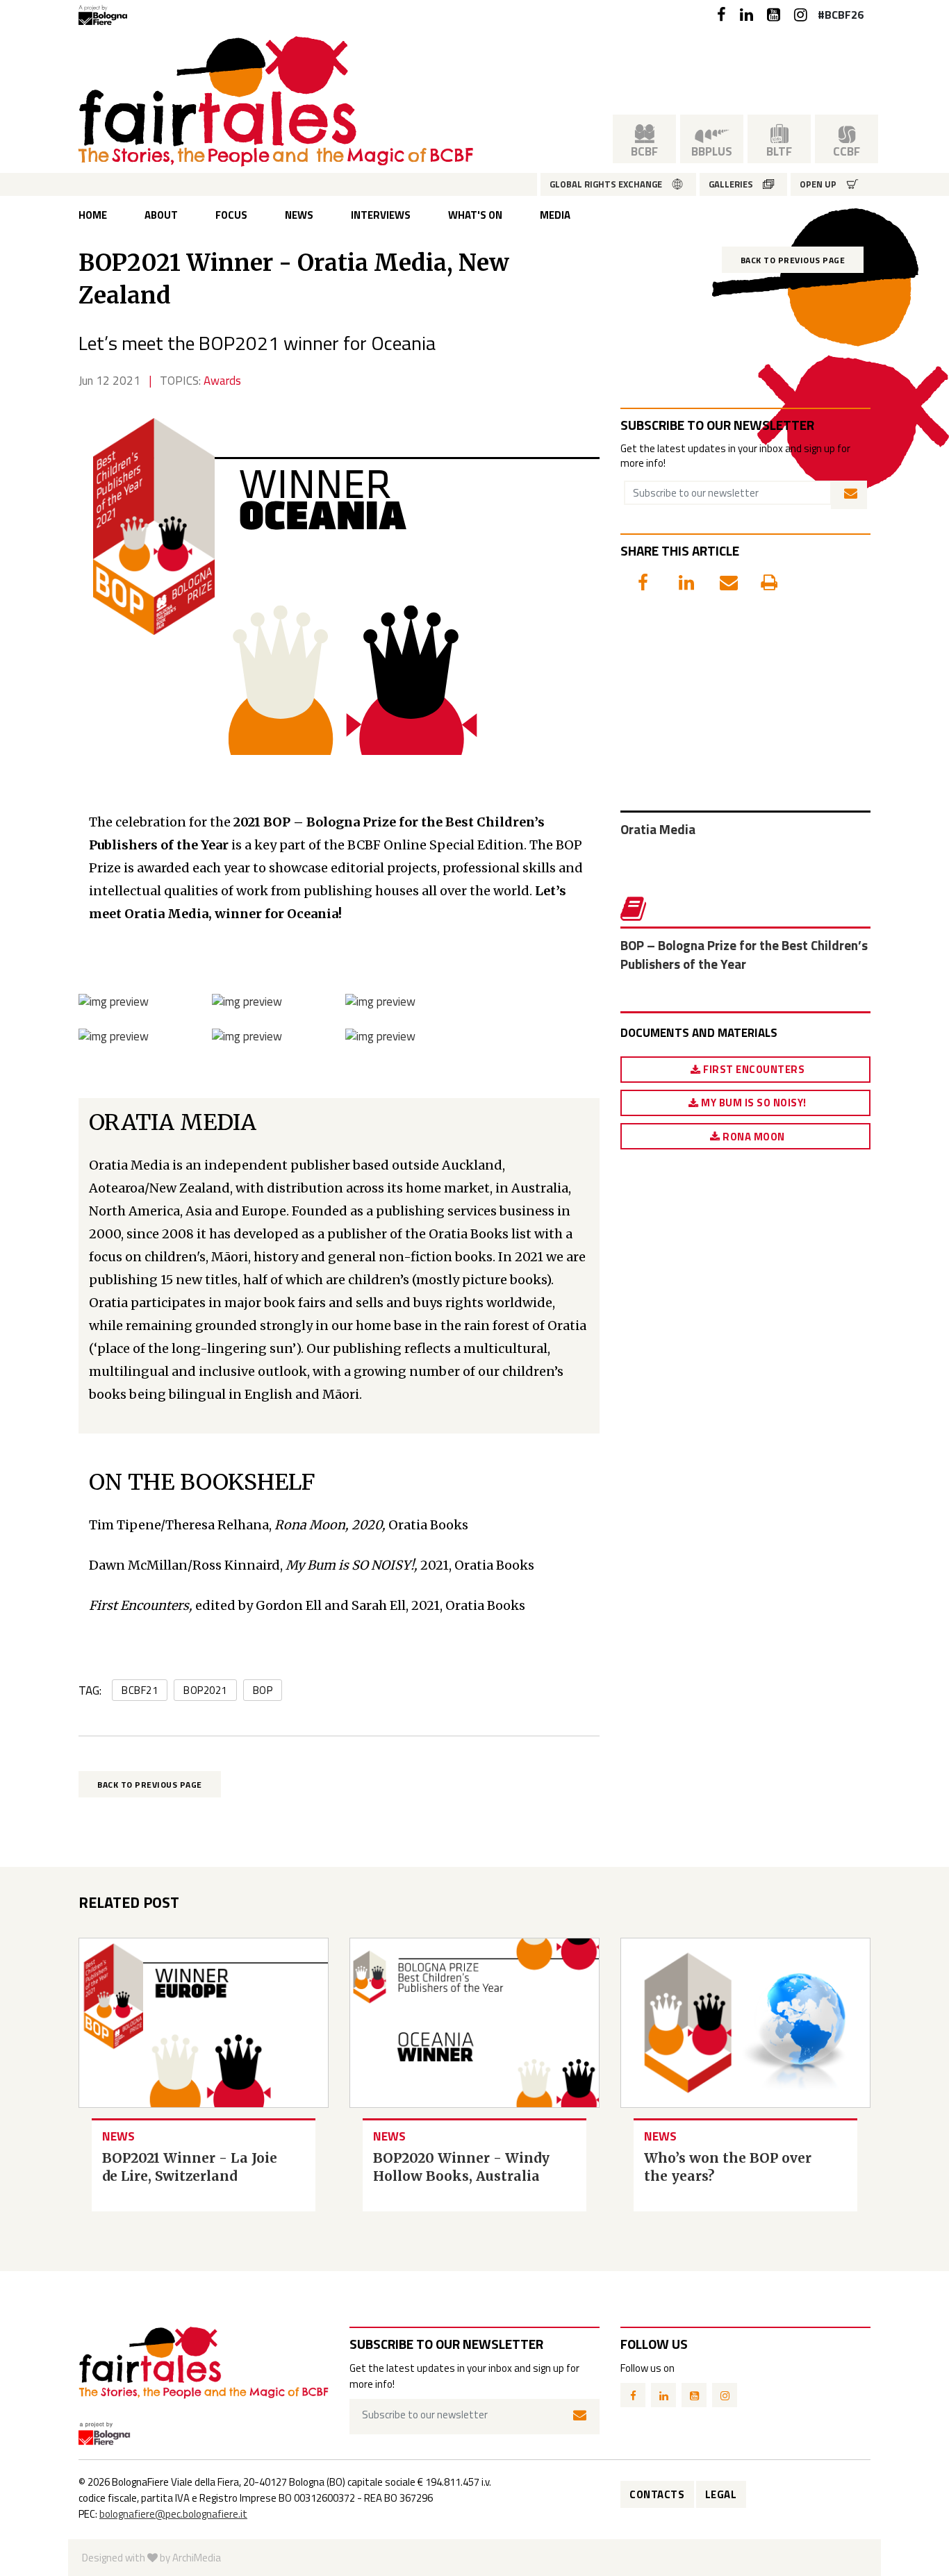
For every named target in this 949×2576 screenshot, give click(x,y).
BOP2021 (205, 1690)
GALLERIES (731, 184)
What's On (475, 215)
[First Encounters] (114, 1001)
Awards (222, 381)
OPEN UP (818, 184)
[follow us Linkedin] (746, 15)
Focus (231, 215)
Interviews (381, 215)
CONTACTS (657, 2494)
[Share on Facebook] (638, 579)
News (299, 215)
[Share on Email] (720, 579)
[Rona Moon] (380, 1001)
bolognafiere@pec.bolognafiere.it (173, 2514)
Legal (721, 2494)
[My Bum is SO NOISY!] (247, 1001)
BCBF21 (140, 1690)
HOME (93, 215)
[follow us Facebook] (721, 15)
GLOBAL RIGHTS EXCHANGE (606, 184)
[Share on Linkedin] (679, 579)
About (161, 215)
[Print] (761, 579)
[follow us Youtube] (774, 15)
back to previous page (793, 260)
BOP (263, 1690)
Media (555, 215)
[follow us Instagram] (801, 15)
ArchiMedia (197, 2558)
